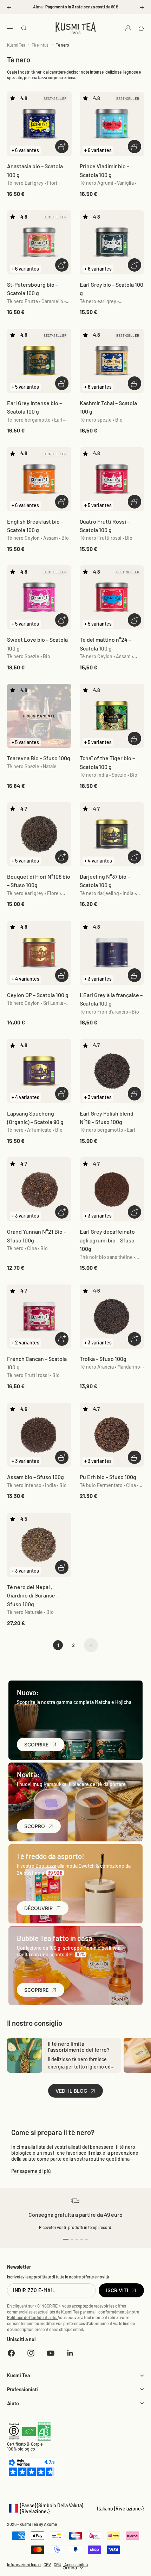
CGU (58, 2564)
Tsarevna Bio (39, 758)
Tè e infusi (41, 45)
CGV (47, 2564)
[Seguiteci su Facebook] (11, 2353)
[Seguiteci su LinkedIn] (70, 2353)
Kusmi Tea (16, 45)
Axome (50, 2524)
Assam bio (35, 1477)
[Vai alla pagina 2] (91, 1645)
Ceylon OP (38, 995)
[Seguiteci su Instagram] (31, 2353)
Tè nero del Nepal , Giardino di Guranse (33, 1595)
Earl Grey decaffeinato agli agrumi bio (107, 1240)
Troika (103, 1359)
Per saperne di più (31, 2171)
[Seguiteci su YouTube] (51, 2353)
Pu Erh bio (108, 1477)
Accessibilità (76, 2564)
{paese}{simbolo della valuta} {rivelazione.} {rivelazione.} (75, 2508)
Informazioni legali (24, 2564)
